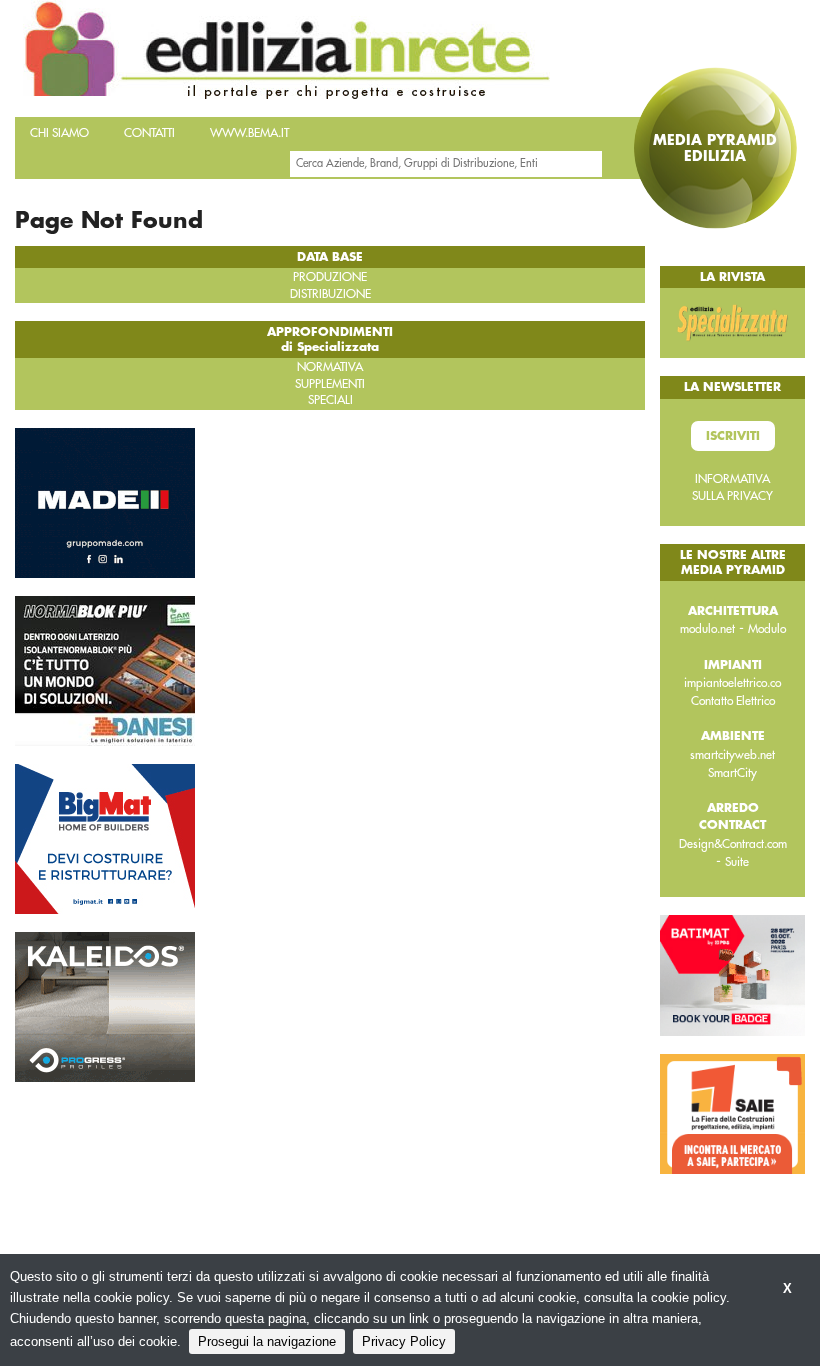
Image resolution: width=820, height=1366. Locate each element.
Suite (737, 862)
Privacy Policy (404, 1341)
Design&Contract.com (733, 844)
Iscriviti (733, 436)
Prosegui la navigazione (267, 1341)
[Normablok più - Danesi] (105, 669)
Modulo (767, 629)
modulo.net (707, 629)
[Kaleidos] (105, 1005)
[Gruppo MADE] (105, 501)
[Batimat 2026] (732, 974)
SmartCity (732, 773)
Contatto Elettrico (733, 701)
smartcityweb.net (732, 755)
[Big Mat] (105, 837)
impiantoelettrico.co (732, 683)
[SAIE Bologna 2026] (732, 1113)
